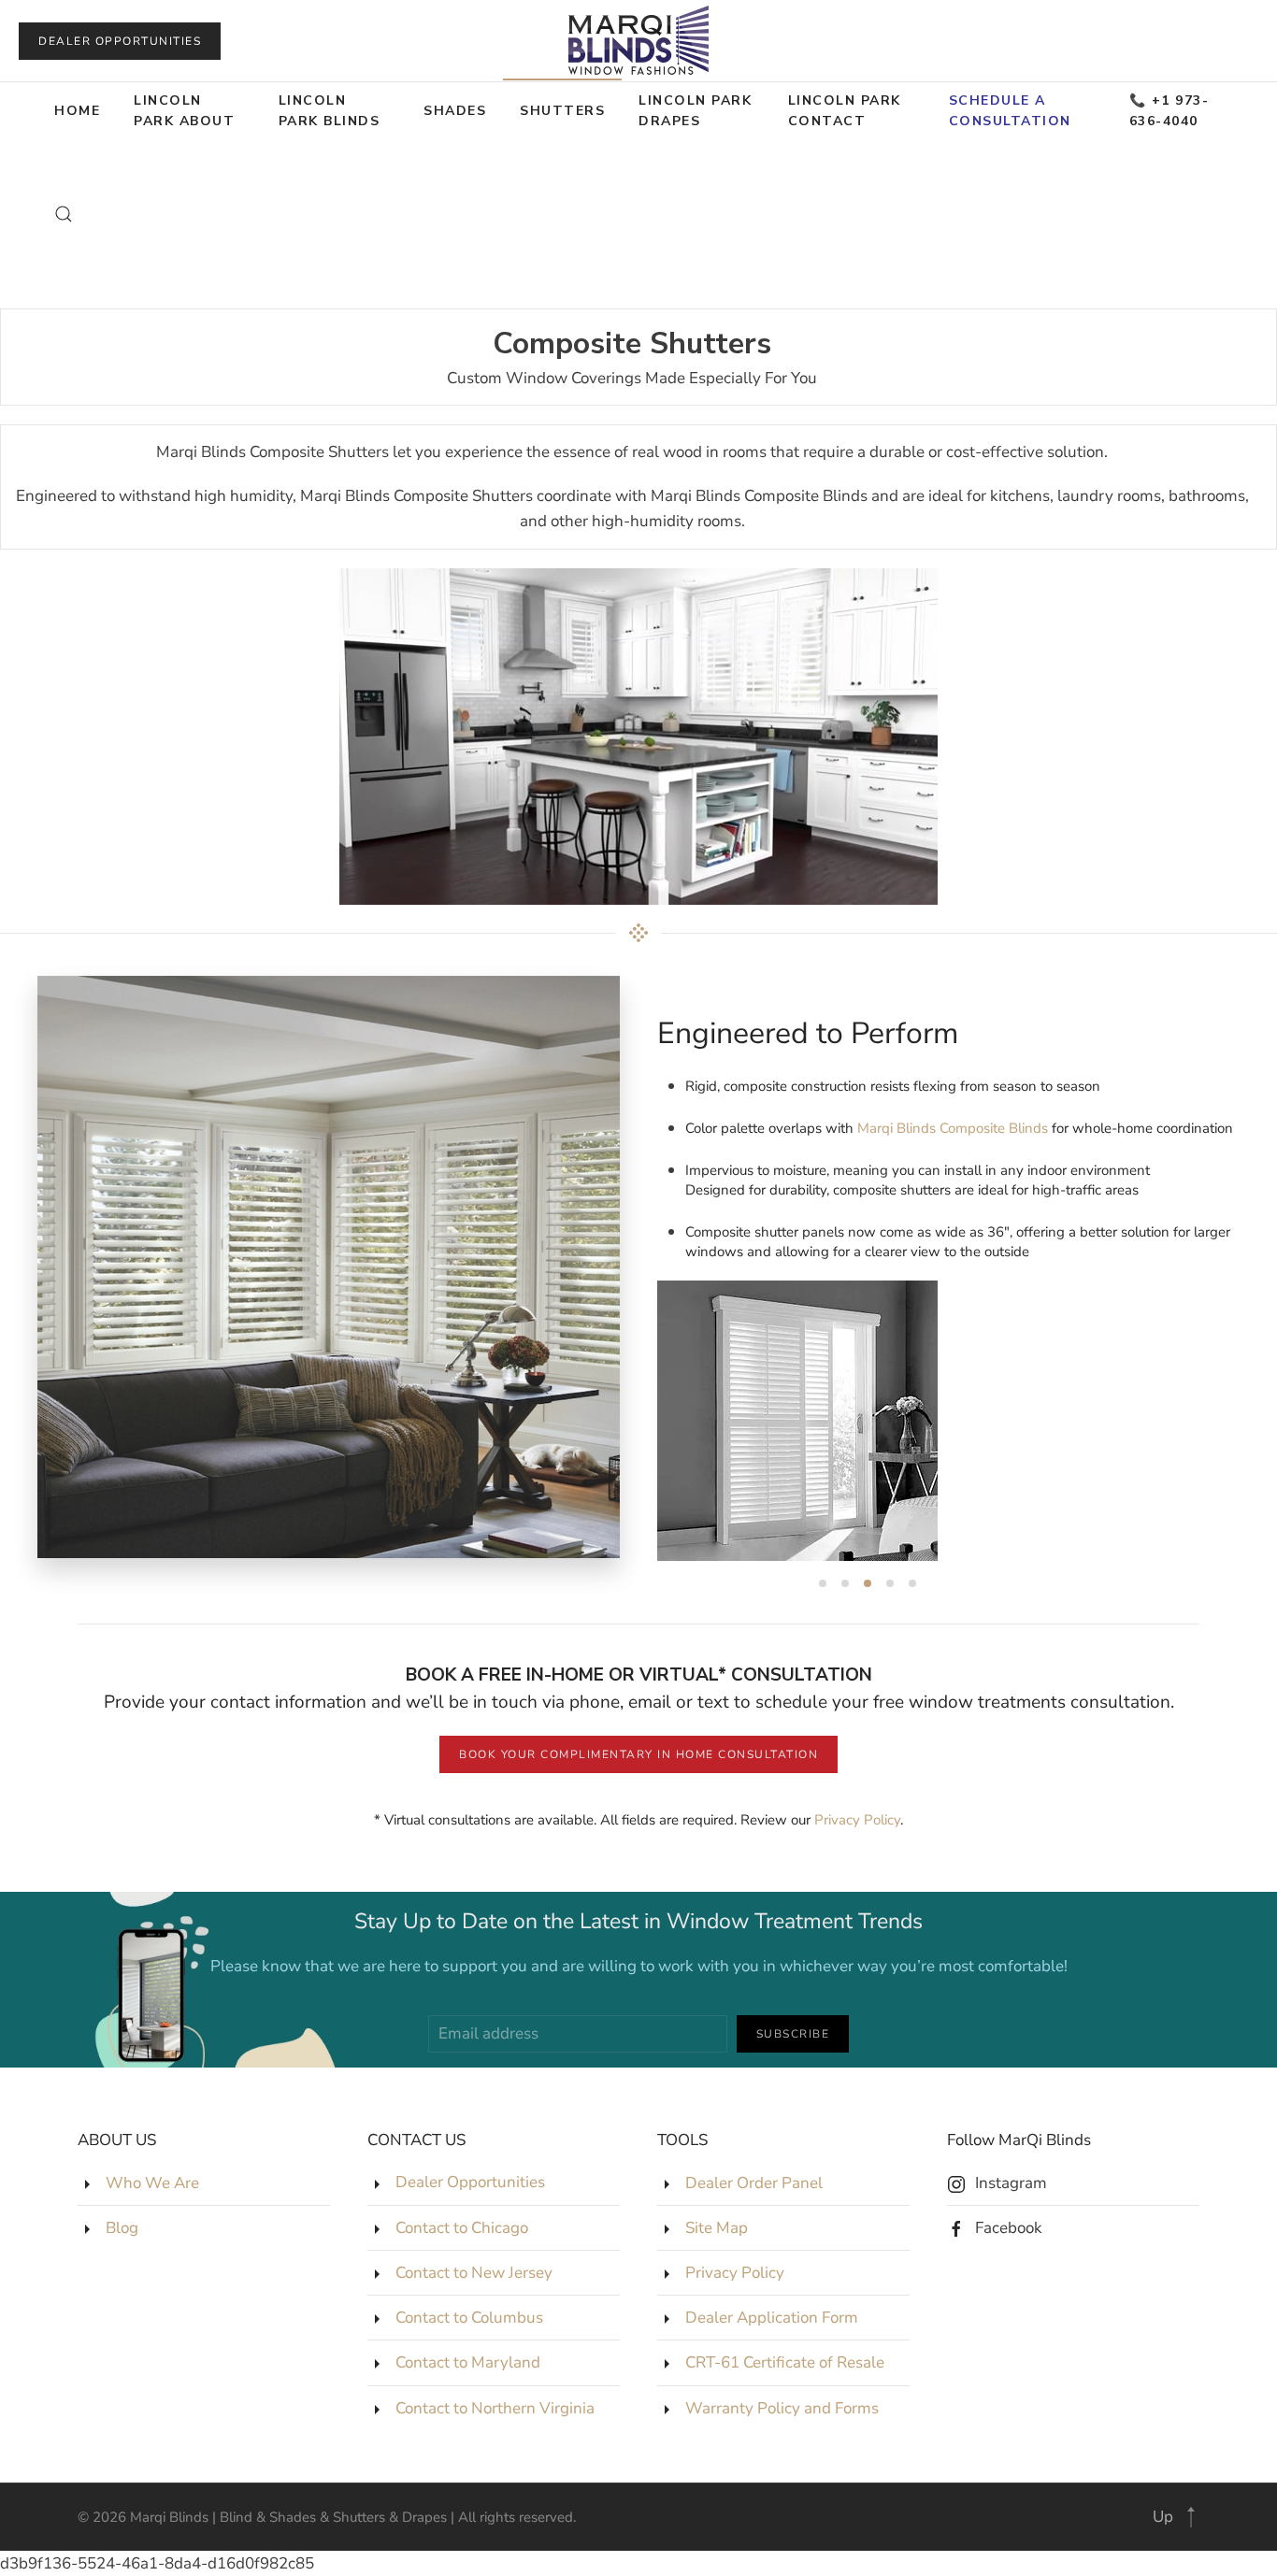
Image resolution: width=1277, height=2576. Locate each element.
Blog (122, 2228)
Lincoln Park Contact (845, 111)
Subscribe (793, 2034)
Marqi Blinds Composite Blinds (953, 1128)
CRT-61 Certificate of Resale (785, 2362)
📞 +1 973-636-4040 (1169, 111)
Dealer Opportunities (120, 41)
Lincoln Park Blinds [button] (330, 111)
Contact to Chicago (462, 2228)
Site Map (717, 2228)
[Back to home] (638, 41)
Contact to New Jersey (474, 2273)
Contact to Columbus (469, 2318)
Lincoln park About (184, 111)
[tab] (823, 1583)
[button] (64, 214)
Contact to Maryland (468, 2362)
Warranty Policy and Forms (782, 2408)
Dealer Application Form (772, 2318)
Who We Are (152, 2183)
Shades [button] (455, 111)
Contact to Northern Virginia (495, 2408)
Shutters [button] (562, 111)
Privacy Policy (857, 1820)
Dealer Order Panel (754, 2183)
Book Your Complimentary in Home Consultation (638, 1754)
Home (77, 111)
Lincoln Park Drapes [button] (695, 111)
